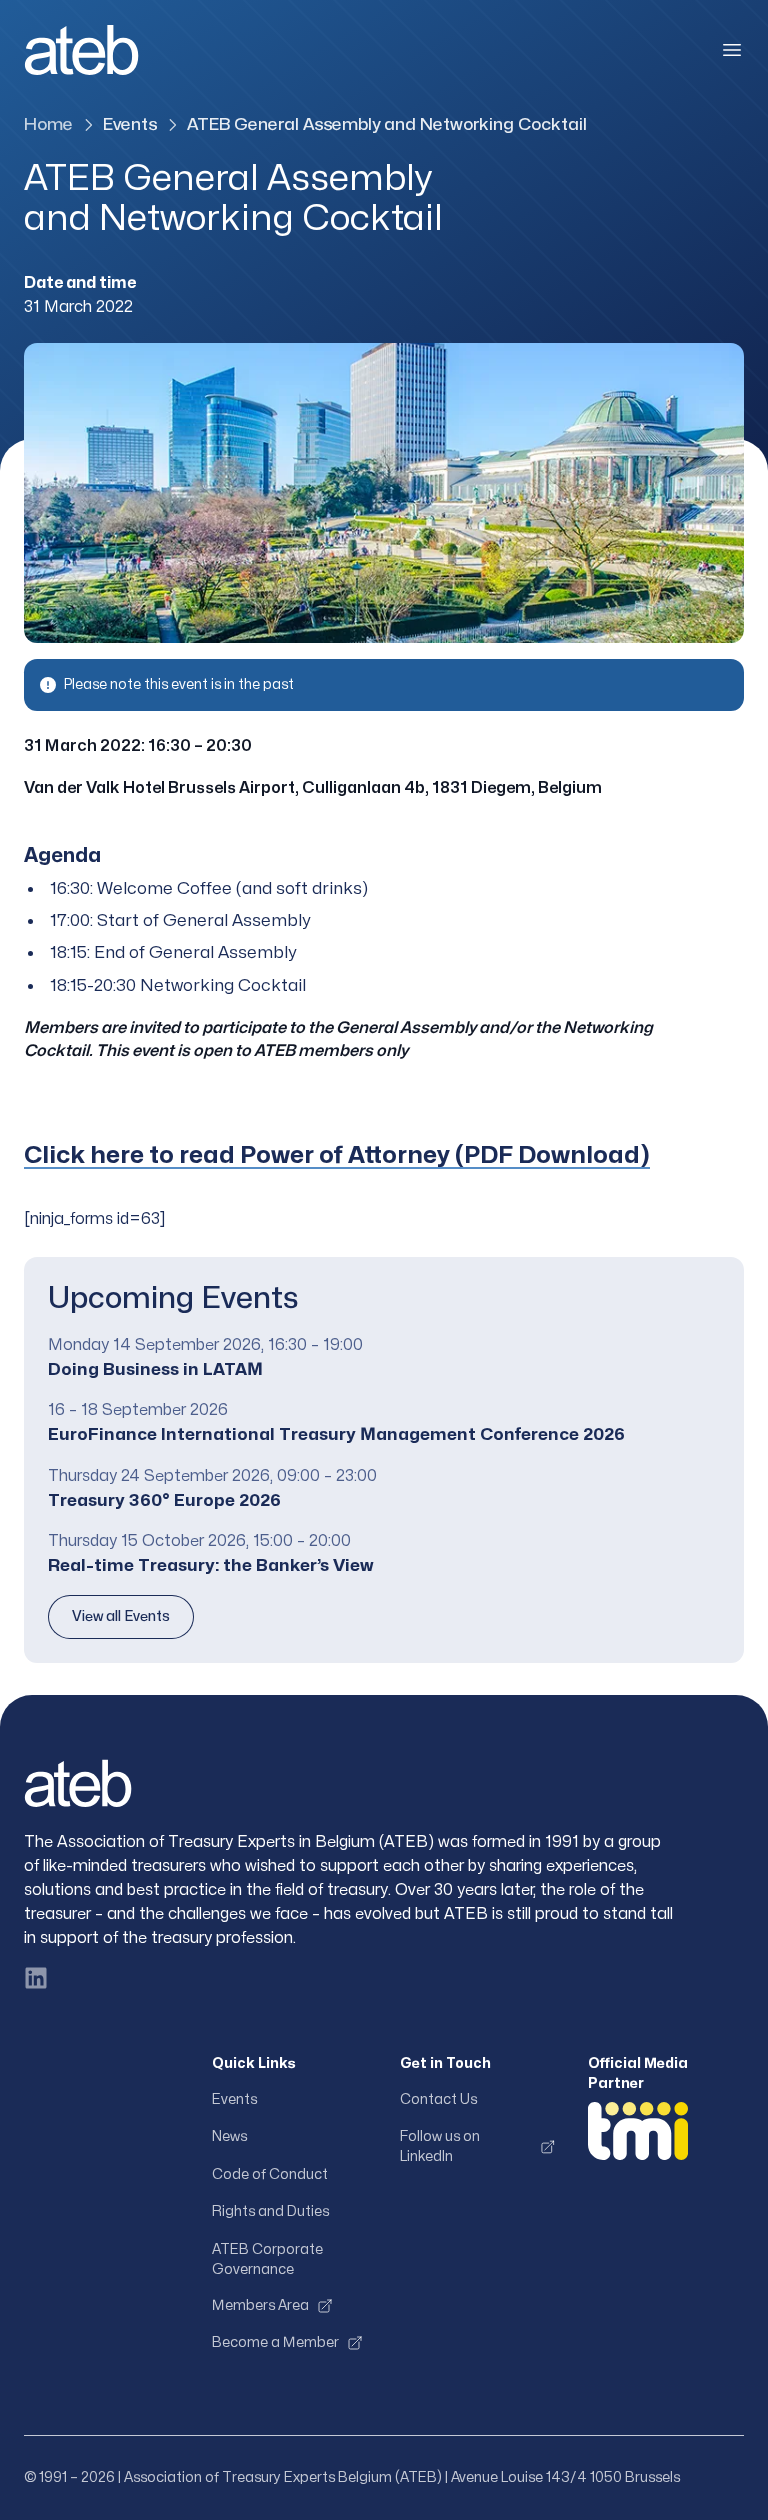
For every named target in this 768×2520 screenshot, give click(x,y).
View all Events (121, 1616)
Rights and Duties (270, 2211)
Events (130, 124)
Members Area (260, 2305)
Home (48, 124)
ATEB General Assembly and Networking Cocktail (387, 124)
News (229, 2136)
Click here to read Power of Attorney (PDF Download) (337, 1155)
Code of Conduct (270, 2174)
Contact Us (438, 2099)
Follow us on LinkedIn (440, 2146)
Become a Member (275, 2342)
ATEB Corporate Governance (267, 2259)
